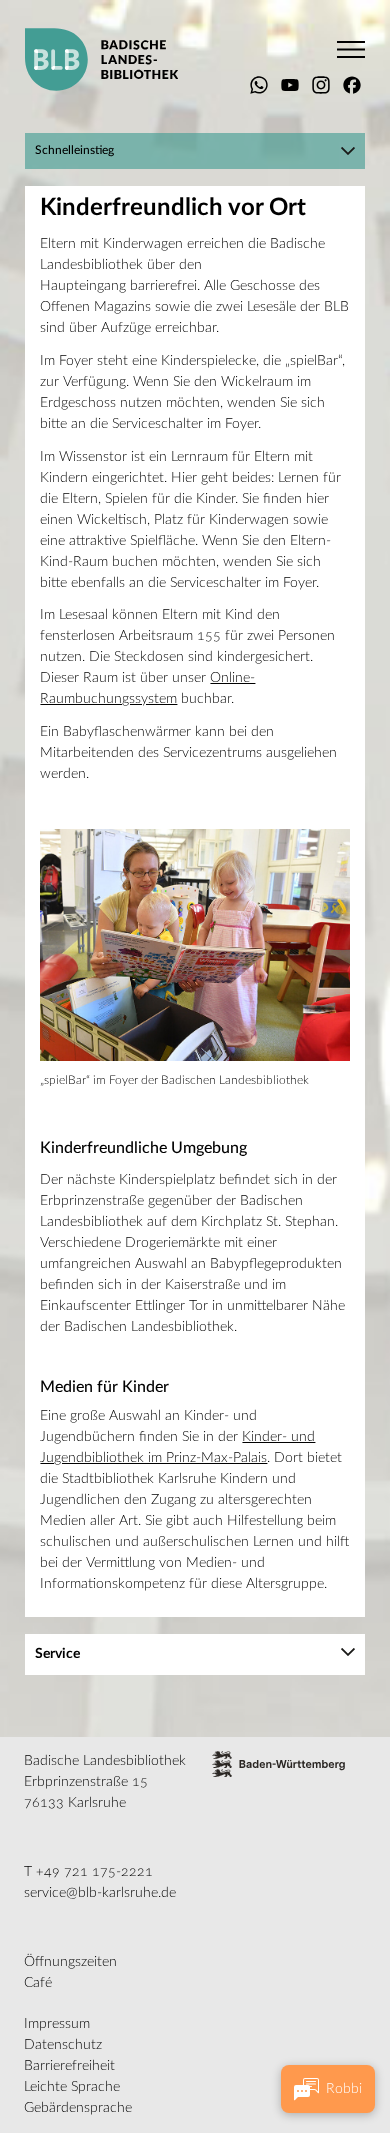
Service (57, 1654)
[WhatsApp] (259, 85)
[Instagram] (321, 85)
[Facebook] (352, 85)
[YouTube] (290, 85)
